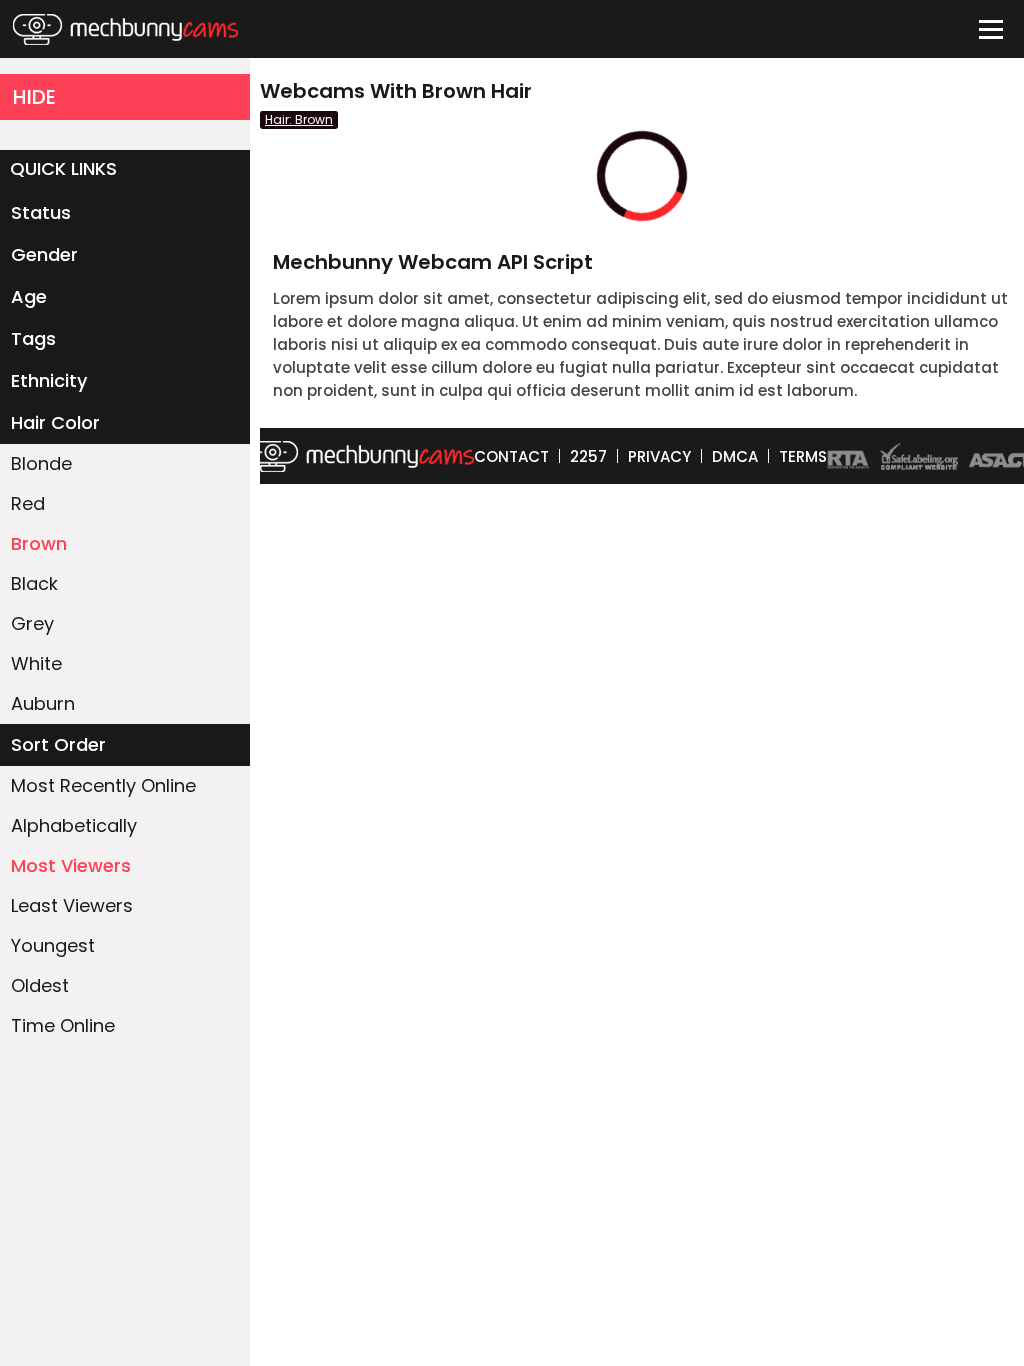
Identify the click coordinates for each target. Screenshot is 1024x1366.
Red (28, 503)
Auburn (43, 703)
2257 (588, 456)
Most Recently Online (103, 785)
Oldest (40, 985)
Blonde (41, 463)
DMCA (735, 456)
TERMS (803, 456)
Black (34, 583)
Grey (32, 623)
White (36, 663)
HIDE (34, 97)
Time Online (63, 1025)
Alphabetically (74, 825)
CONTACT (511, 456)
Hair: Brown (299, 119)
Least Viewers (72, 905)
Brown (39, 543)
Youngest (53, 945)
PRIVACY (659, 456)
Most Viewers (71, 865)
